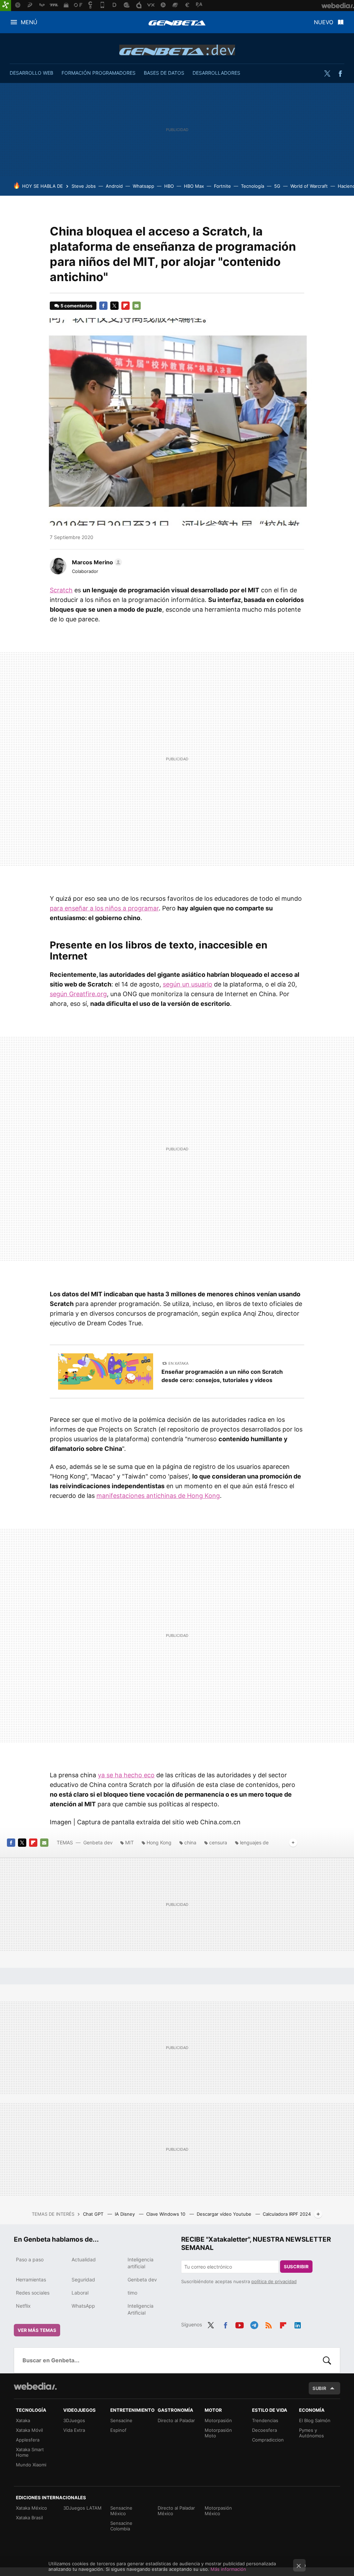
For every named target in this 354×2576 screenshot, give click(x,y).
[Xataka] (6, 6)
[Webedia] (35, 2386)
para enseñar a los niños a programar (104, 908)
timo (132, 2293)
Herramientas (31, 2280)
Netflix (23, 2306)
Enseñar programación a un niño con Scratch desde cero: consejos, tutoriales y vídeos (222, 1376)
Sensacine (121, 2420)
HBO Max (194, 186)
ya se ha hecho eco (126, 1775)
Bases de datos (164, 73)
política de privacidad (274, 2281)
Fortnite (222, 186)
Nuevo (324, 22)
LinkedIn (298, 2324)
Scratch (61, 590)
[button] (96, 562)
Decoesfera (264, 2430)
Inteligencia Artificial (141, 2309)
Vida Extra (74, 2430)
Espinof (118, 2430)
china (190, 1842)
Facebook (340, 74)
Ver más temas (37, 2330)
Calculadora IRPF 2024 (287, 2214)
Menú (29, 22)
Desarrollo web (31, 73)
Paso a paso (30, 2259)
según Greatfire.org (78, 994)
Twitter (327, 74)
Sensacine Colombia (121, 2526)
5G (277, 186)
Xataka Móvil (29, 2430)
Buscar (327, 2360)
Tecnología (253, 186)
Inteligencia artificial (141, 2263)
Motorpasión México (218, 2511)
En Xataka (178, 1363)
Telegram (254, 2324)
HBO (169, 186)
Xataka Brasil (29, 2518)
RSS (269, 2324)
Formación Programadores (99, 73)
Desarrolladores (216, 73)
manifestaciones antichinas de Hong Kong (158, 1496)
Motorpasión (218, 2420)
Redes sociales (33, 2293)
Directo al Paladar (176, 2420)
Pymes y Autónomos (311, 2433)
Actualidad (84, 2259)
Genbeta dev (177, 50)
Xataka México (31, 2508)
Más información (228, 2569)
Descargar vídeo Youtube (225, 2214)
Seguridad (83, 2280)
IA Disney (125, 2214)
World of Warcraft (309, 186)
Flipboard (125, 306)
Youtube (240, 2324)
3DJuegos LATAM (82, 2508)
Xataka (23, 2420)
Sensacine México (121, 2511)
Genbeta (177, 23)
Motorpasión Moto (218, 2433)
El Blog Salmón (315, 2420)
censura (218, 1842)
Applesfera (28, 2440)
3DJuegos (74, 2420)
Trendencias (265, 2420)
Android (114, 186)
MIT (129, 1842)
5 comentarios (76, 306)
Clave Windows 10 (166, 2214)
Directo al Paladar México (176, 2511)
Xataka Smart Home (30, 2452)
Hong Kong (159, 1842)
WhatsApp (83, 2306)
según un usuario (188, 984)
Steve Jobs (84, 186)
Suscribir (296, 2267)
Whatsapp (143, 186)
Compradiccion (268, 2440)
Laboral (80, 2293)
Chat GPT (94, 2214)
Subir (319, 2388)
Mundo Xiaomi (31, 2465)
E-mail (137, 306)
